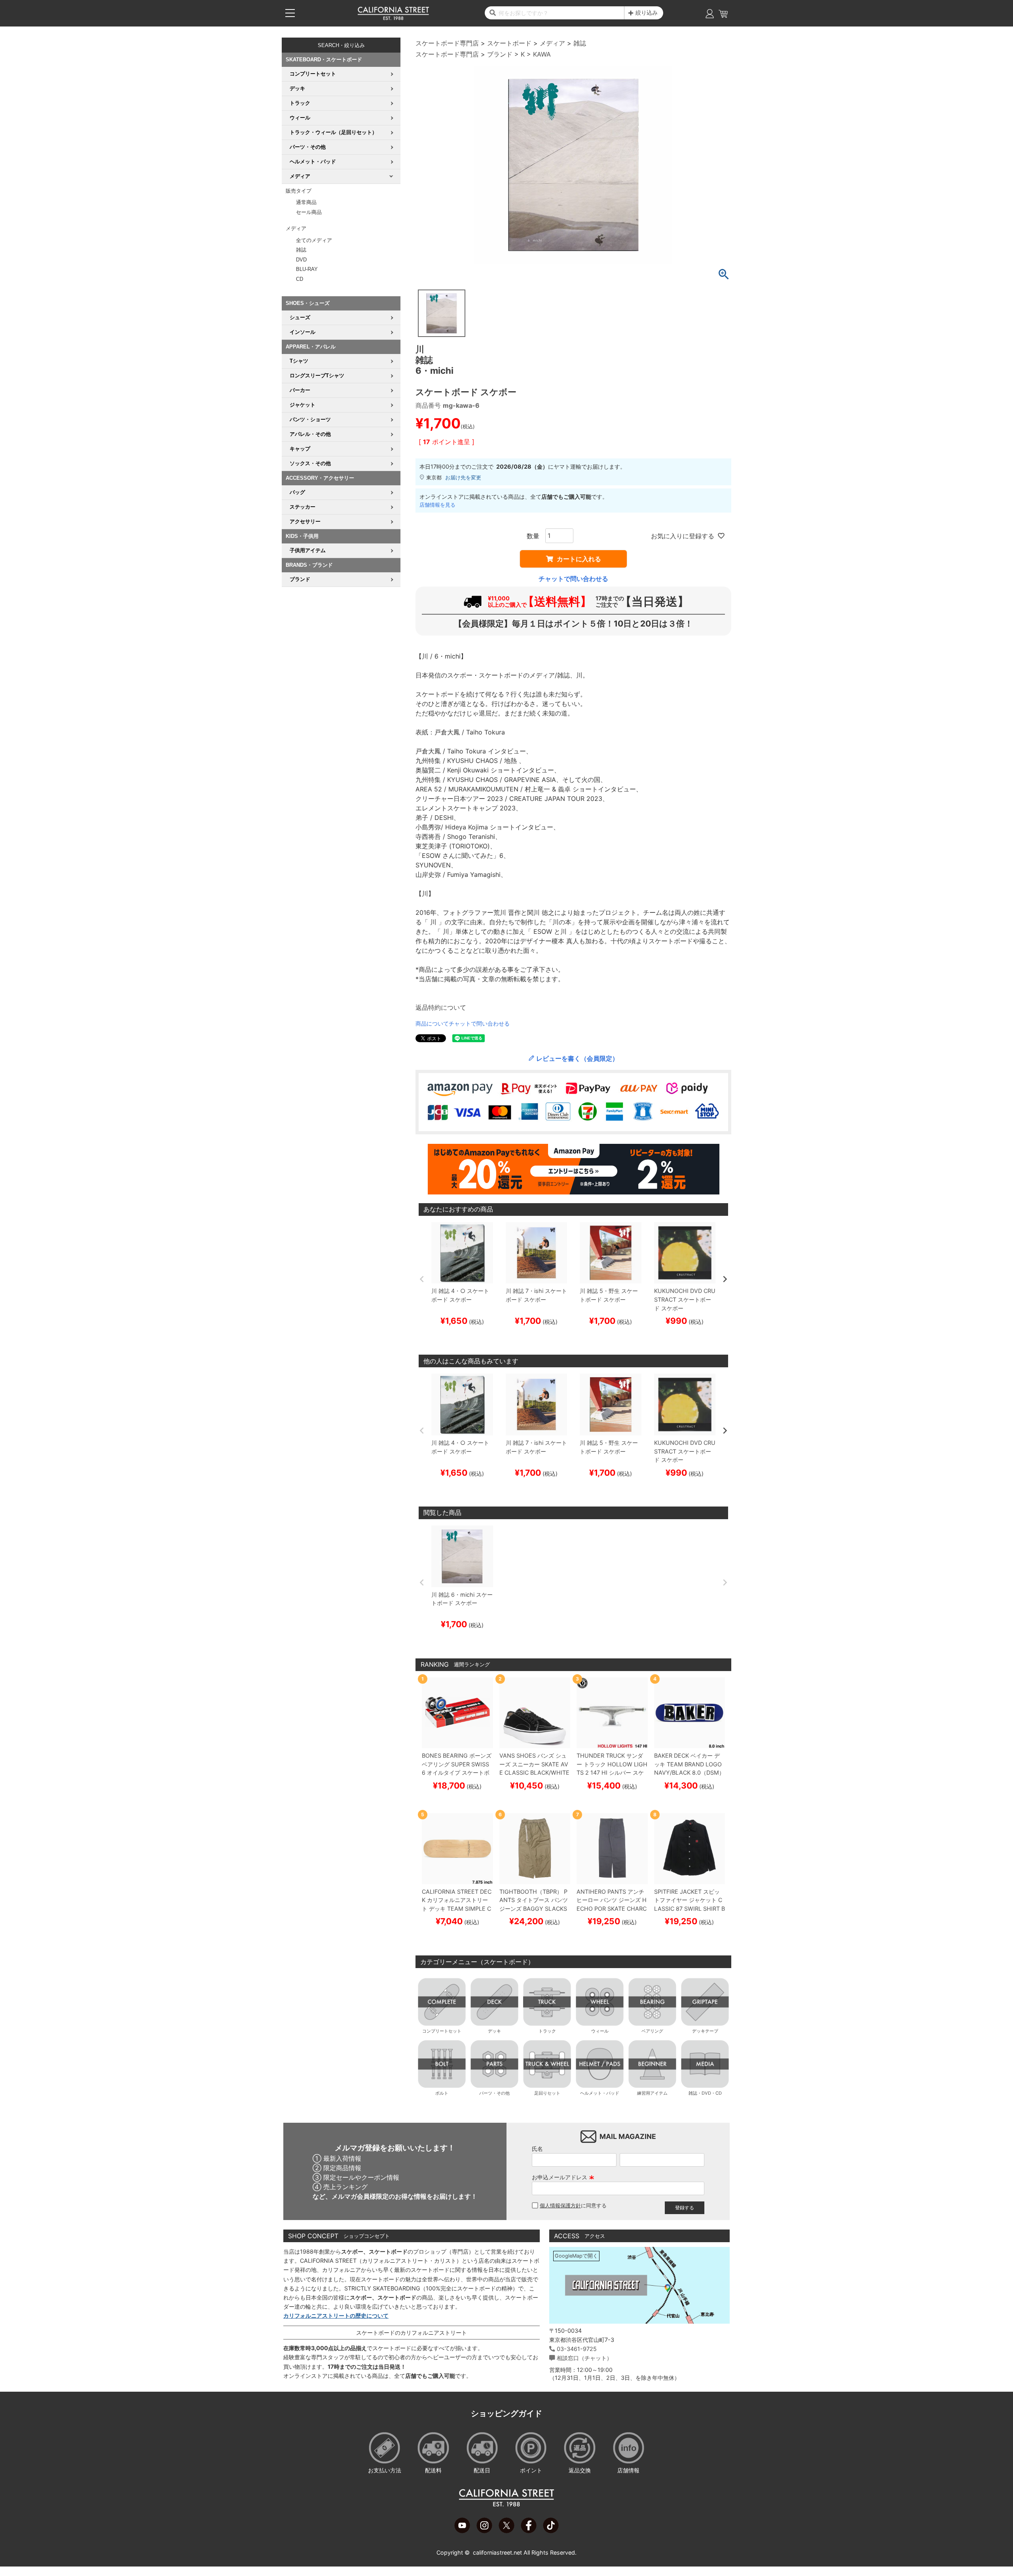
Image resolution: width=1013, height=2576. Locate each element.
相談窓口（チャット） (584, 2358)
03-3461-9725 (577, 2349)
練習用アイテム (652, 2093)
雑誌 (301, 250)
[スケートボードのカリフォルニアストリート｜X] (506, 2531)
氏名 (537, 2149)
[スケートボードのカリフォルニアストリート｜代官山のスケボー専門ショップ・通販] (393, 18)
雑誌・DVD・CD (705, 2093)
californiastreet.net (497, 2552)
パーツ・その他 (494, 2093)
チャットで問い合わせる (573, 579)
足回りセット (547, 2093)
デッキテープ (705, 2031)
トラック (547, 2031)
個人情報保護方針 (560, 2206)
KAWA (542, 54)
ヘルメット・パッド (600, 2093)
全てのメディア (314, 240)
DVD (301, 260)
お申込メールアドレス (563, 2177)
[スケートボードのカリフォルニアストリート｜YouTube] (462, 2531)
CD (300, 279)
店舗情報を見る (437, 505)
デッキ (494, 2031)
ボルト (442, 2093)
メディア (552, 43)
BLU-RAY (307, 269)
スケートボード (509, 43)
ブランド (500, 54)
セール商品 (309, 212)
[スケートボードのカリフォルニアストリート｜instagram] (484, 2531)
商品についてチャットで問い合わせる (463, 1023)
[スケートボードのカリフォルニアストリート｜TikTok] (551, 2531)
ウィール (600, 2031)
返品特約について (441, 1007)
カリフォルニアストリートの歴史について (336, 2316)
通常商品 (306, 202)
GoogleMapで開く (576, 2256)
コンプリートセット (442, 2031)
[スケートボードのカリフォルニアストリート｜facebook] (529, 2531)
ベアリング (652, 2031)
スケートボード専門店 (447, 43)
